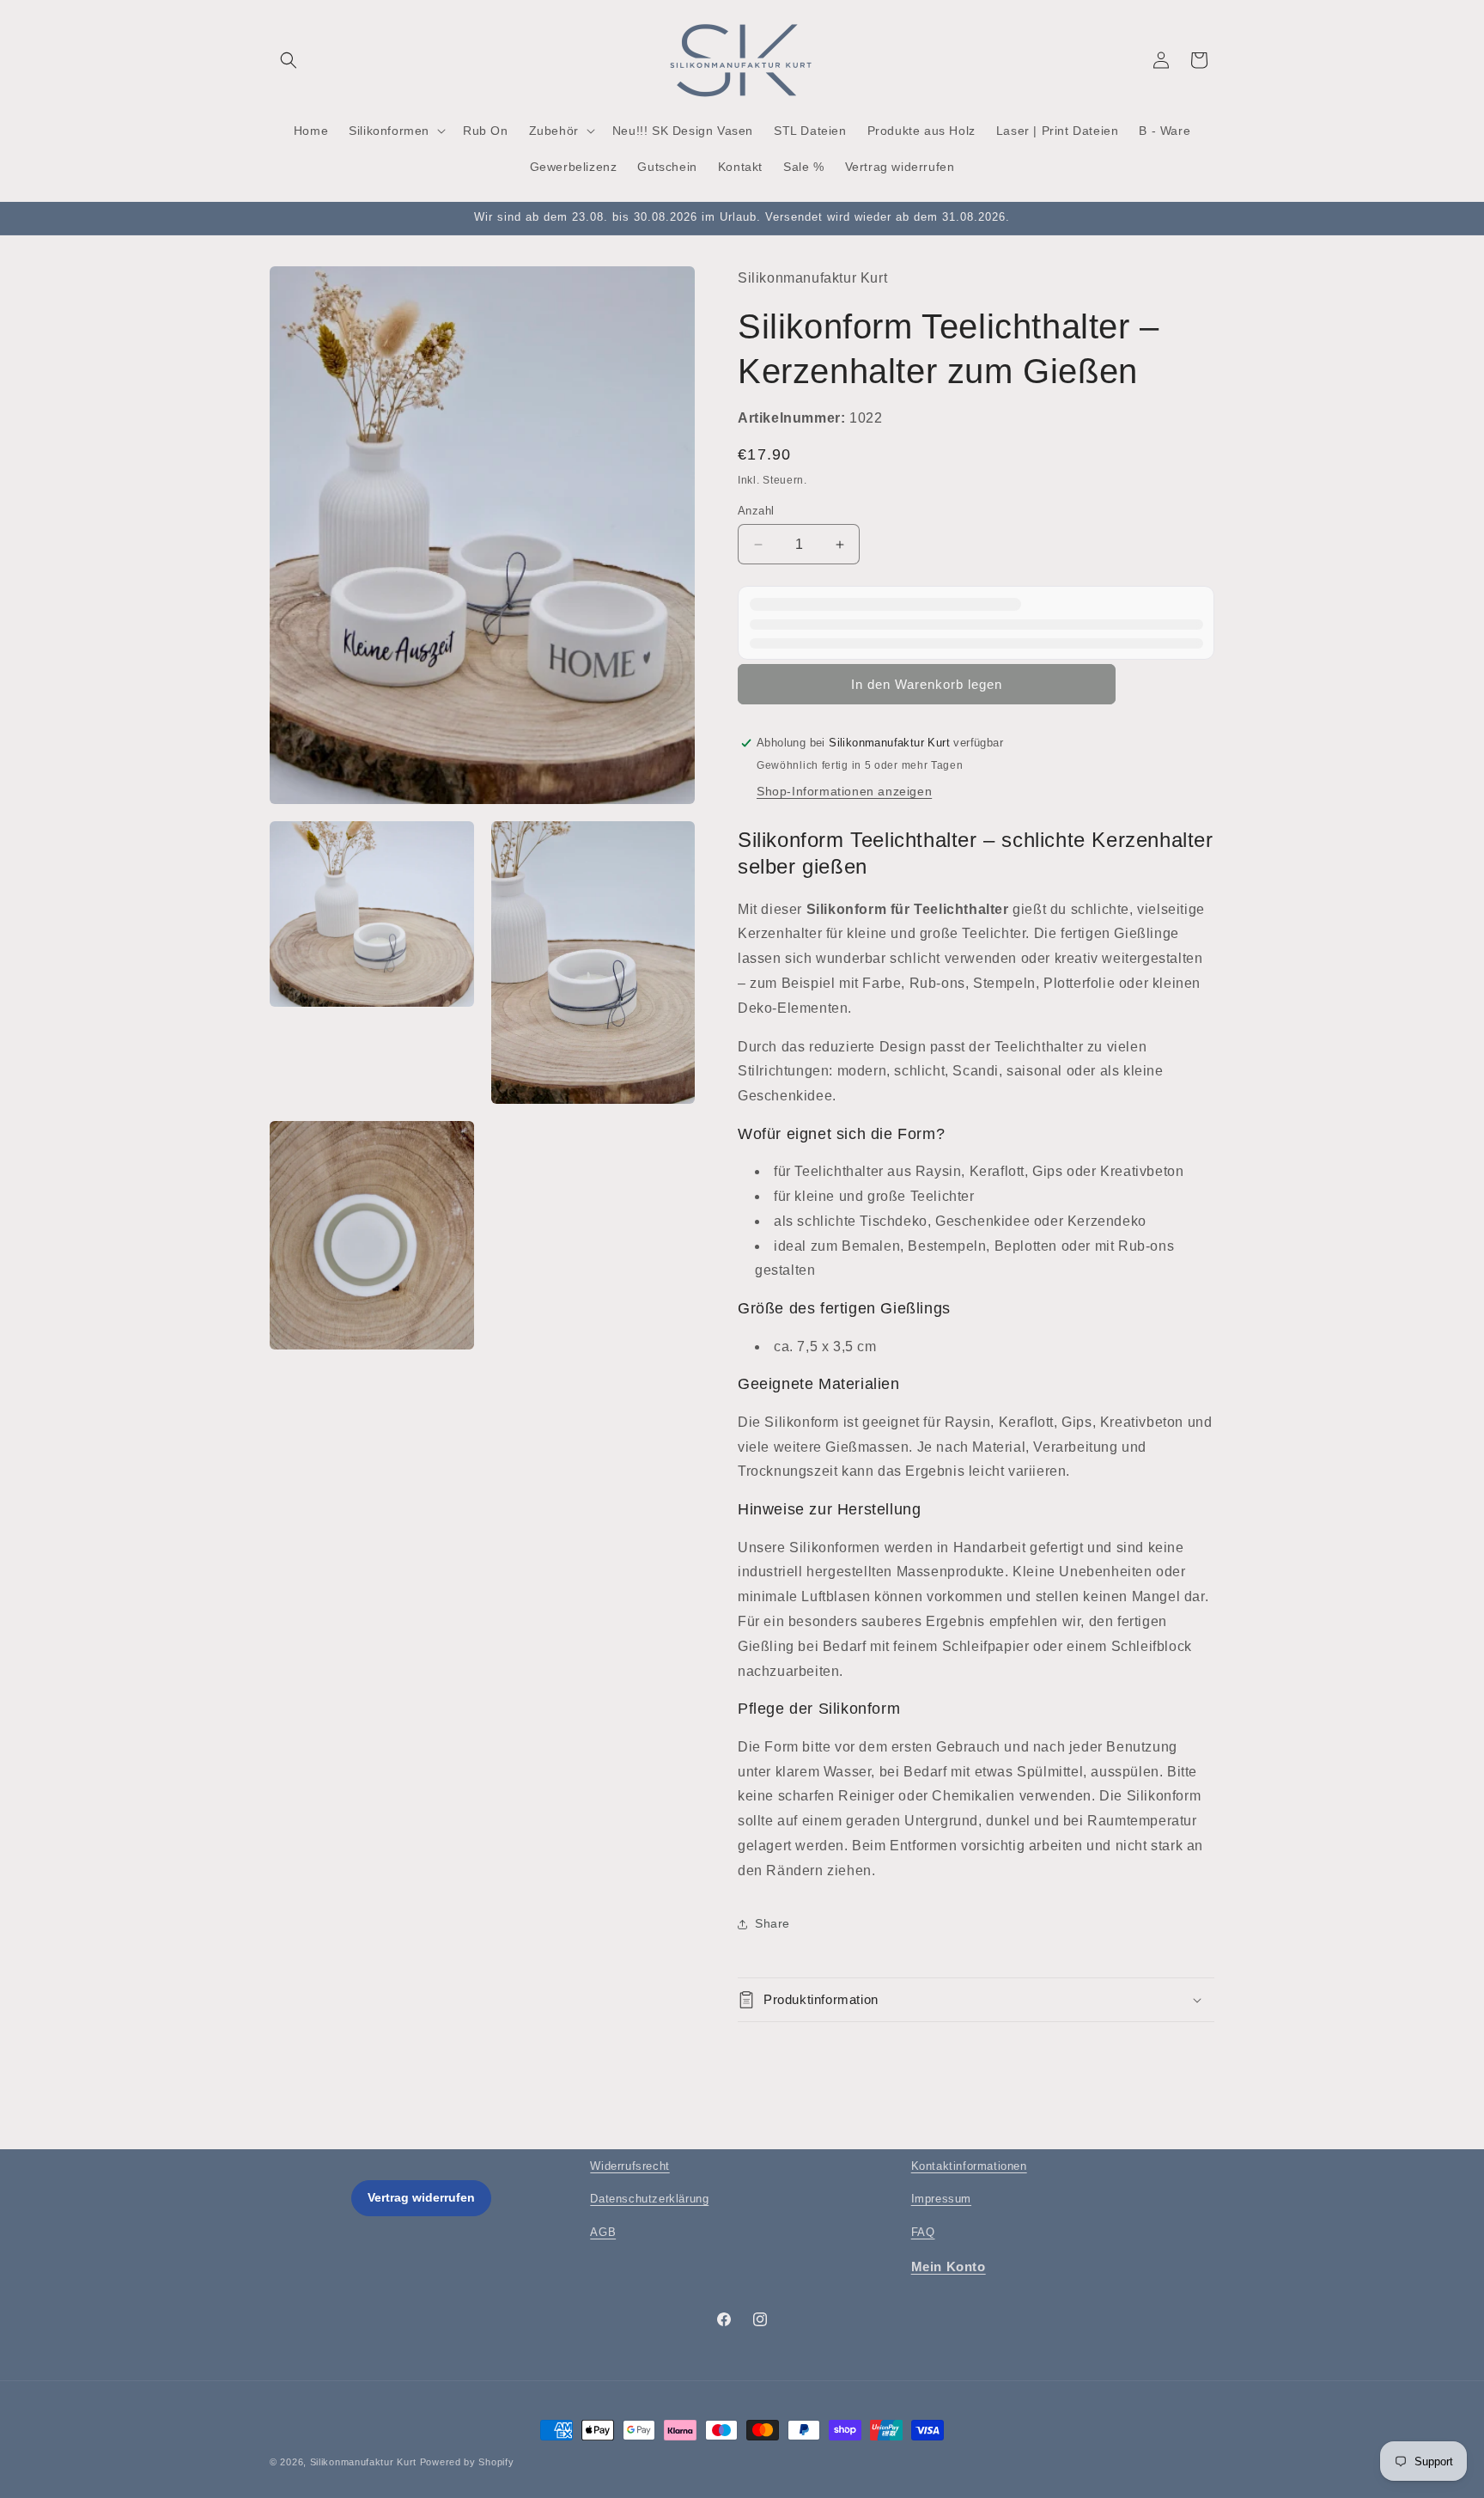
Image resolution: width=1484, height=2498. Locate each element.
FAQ (923, 2232)
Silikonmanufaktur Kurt (363, 2462)
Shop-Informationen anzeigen (844, 791)
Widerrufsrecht (629, 2166)
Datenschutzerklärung (649, 2199)
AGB (603, 2232)
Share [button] (772, 1923)
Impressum (941, 2199)
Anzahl (756, 511)
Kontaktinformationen (969, 2166)
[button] (289, 60)
